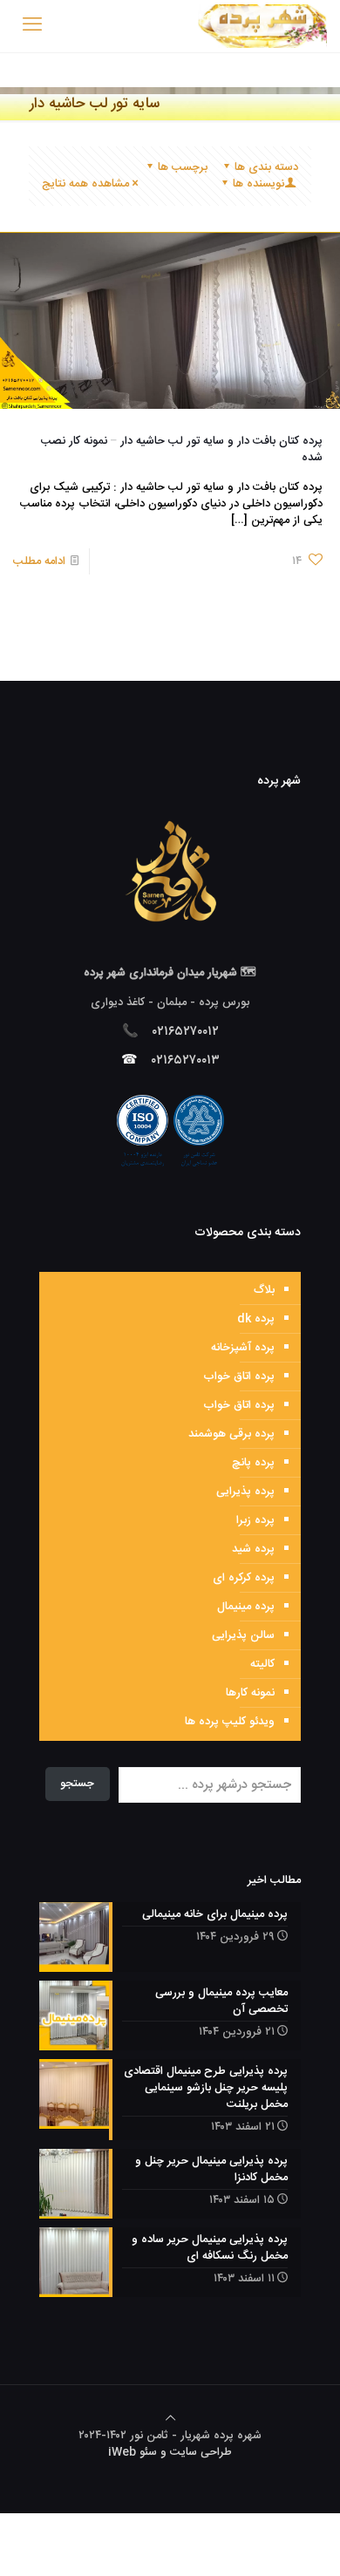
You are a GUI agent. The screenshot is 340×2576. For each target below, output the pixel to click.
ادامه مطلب (39, 561)
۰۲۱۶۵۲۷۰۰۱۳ (186, 1060)
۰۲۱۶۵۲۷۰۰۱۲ (186, 1032)
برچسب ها (183, 167)
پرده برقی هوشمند (231, 1434)
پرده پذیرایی (245, 1492)
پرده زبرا (255, 1520)
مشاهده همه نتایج (85, 184)
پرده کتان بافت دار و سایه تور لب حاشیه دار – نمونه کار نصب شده (182, 449)
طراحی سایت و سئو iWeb (170, 2452)
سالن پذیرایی (243, 1635)
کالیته (262, 1664)
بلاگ (264, 1290)
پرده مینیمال (246, 1607)
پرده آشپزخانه (243, 1348)
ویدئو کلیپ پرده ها (230, 1722)
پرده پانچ (253, 1463)
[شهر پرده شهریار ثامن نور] (262, 26)
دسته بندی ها (266, 167)
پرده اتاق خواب (239, 1376)
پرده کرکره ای (244, 1578)
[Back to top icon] (170, 2419)
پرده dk (256, 1319)
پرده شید (253, 1549)
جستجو (77, 1784)
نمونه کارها (250, 1693)
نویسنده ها (258, 184)
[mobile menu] (32, 26)
